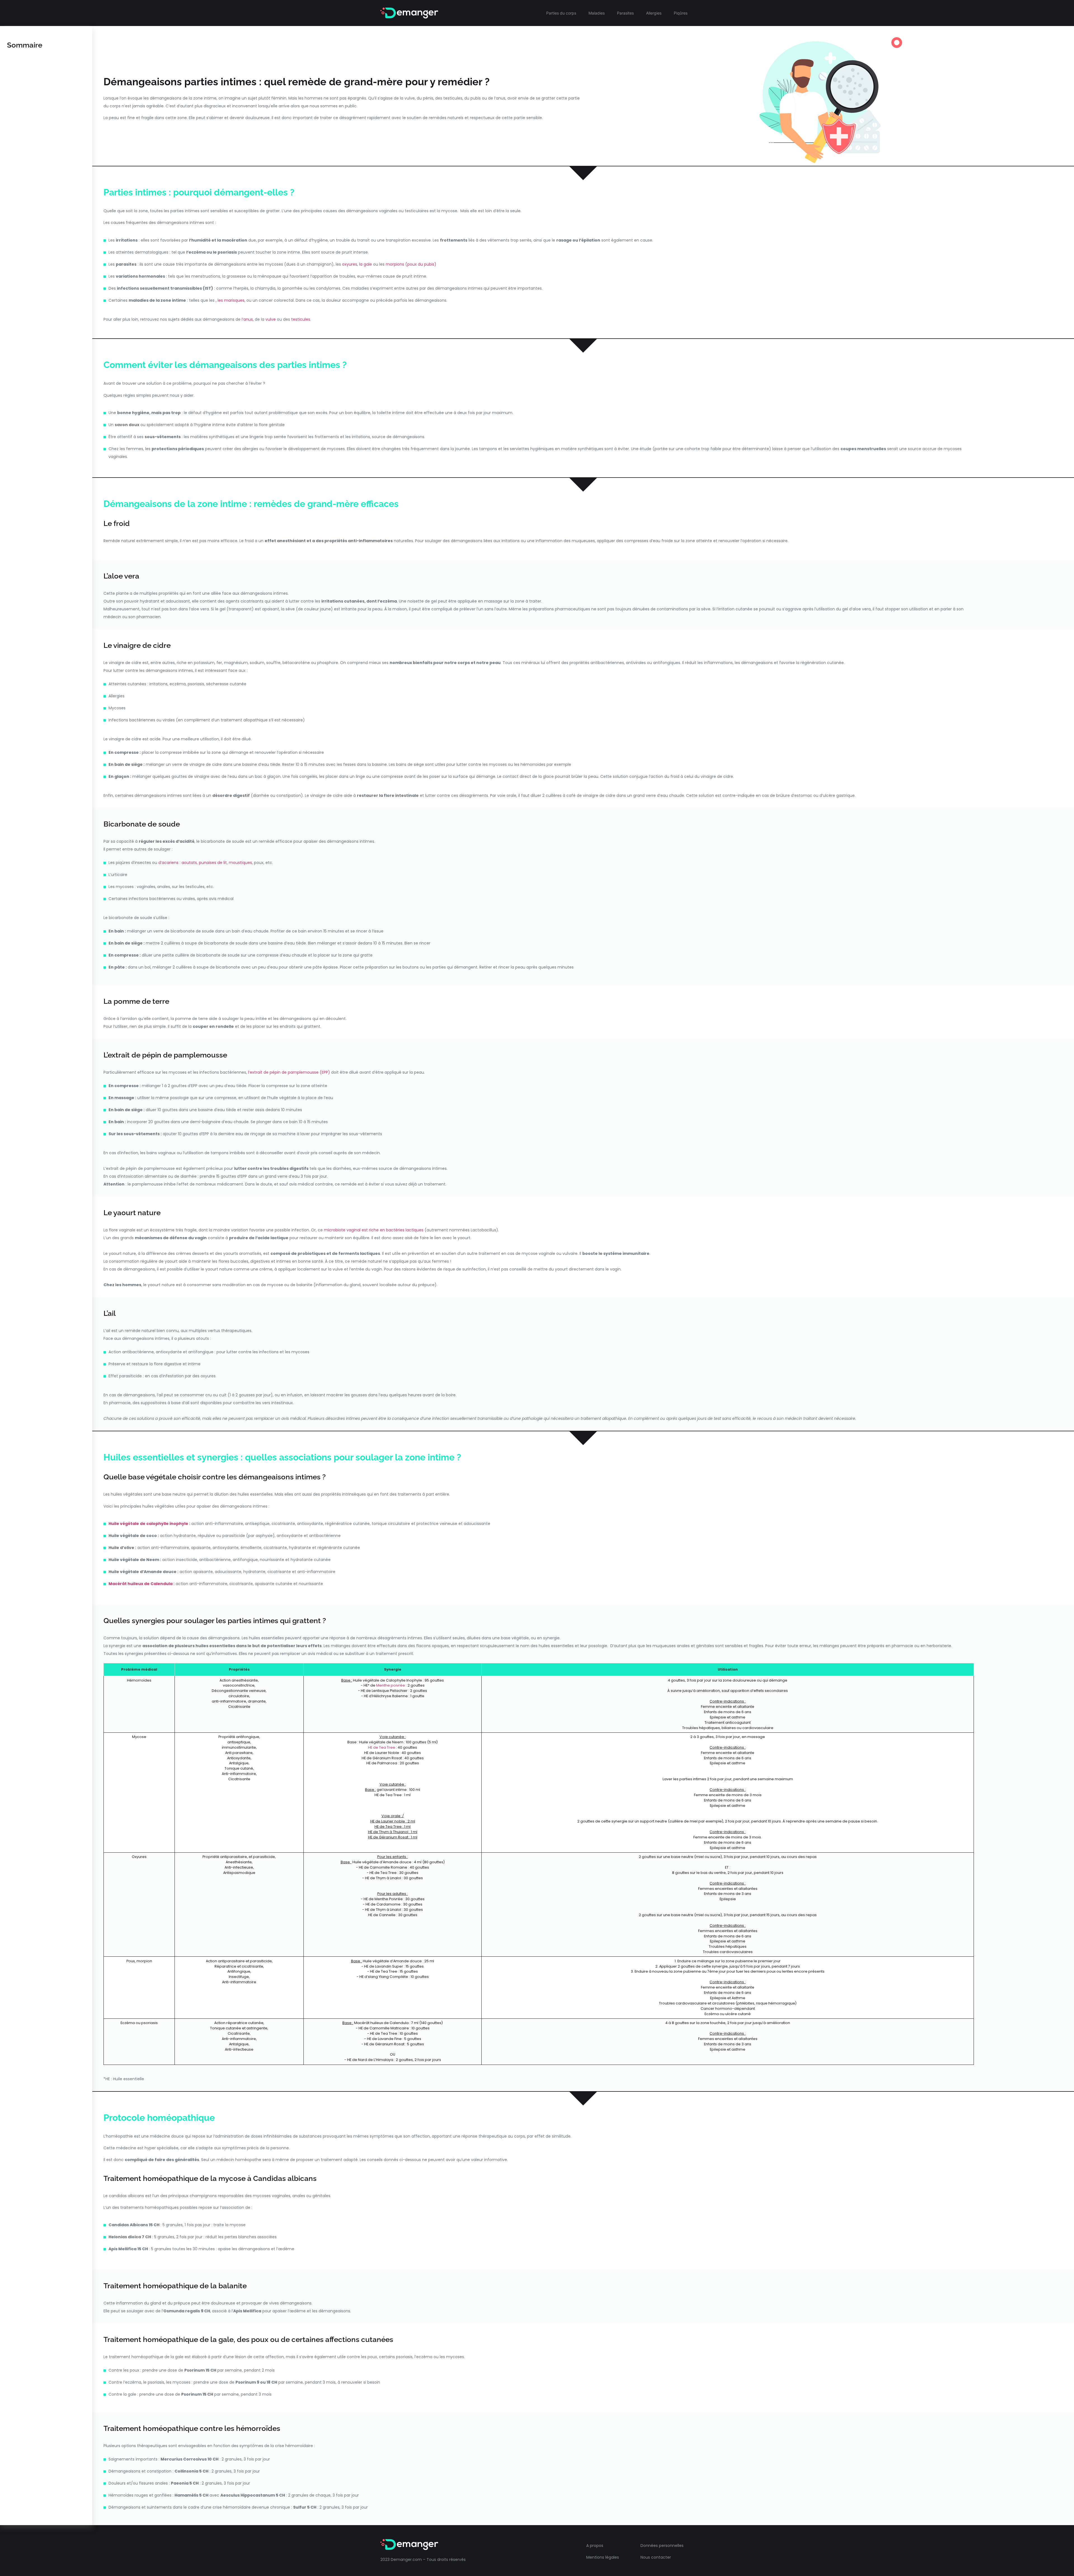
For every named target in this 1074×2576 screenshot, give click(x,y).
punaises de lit (213, 863)
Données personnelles (662, 2546)
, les (220, 300)
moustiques (240, 863)
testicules (301, 319)
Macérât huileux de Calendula (141, 1584)
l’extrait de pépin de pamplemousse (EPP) (289, 1072)
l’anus (247, 319)
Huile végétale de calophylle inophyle (148, 1524)
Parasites (625, 13)
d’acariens (168, 863)
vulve (271, 319)
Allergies (654, 13)
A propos (595, 2546)
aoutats (189, 863)
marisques (234, 300)
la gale (366, 264)
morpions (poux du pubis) (411, 264)
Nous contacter (656, 2557)
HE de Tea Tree (382, 1747)
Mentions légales (603, 2557)
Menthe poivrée (391, 1685)
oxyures (350, 264)
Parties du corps (561, 13)
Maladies (597, 13)
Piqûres (681, 13)
